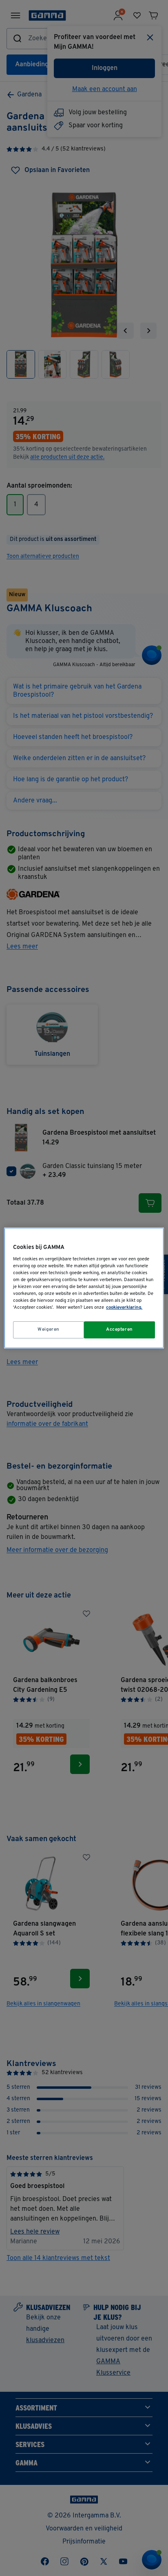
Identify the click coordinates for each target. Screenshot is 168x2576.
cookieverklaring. (124, 1308)
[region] (84, 1288)
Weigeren (49, 1329)
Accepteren (119, 1329)
